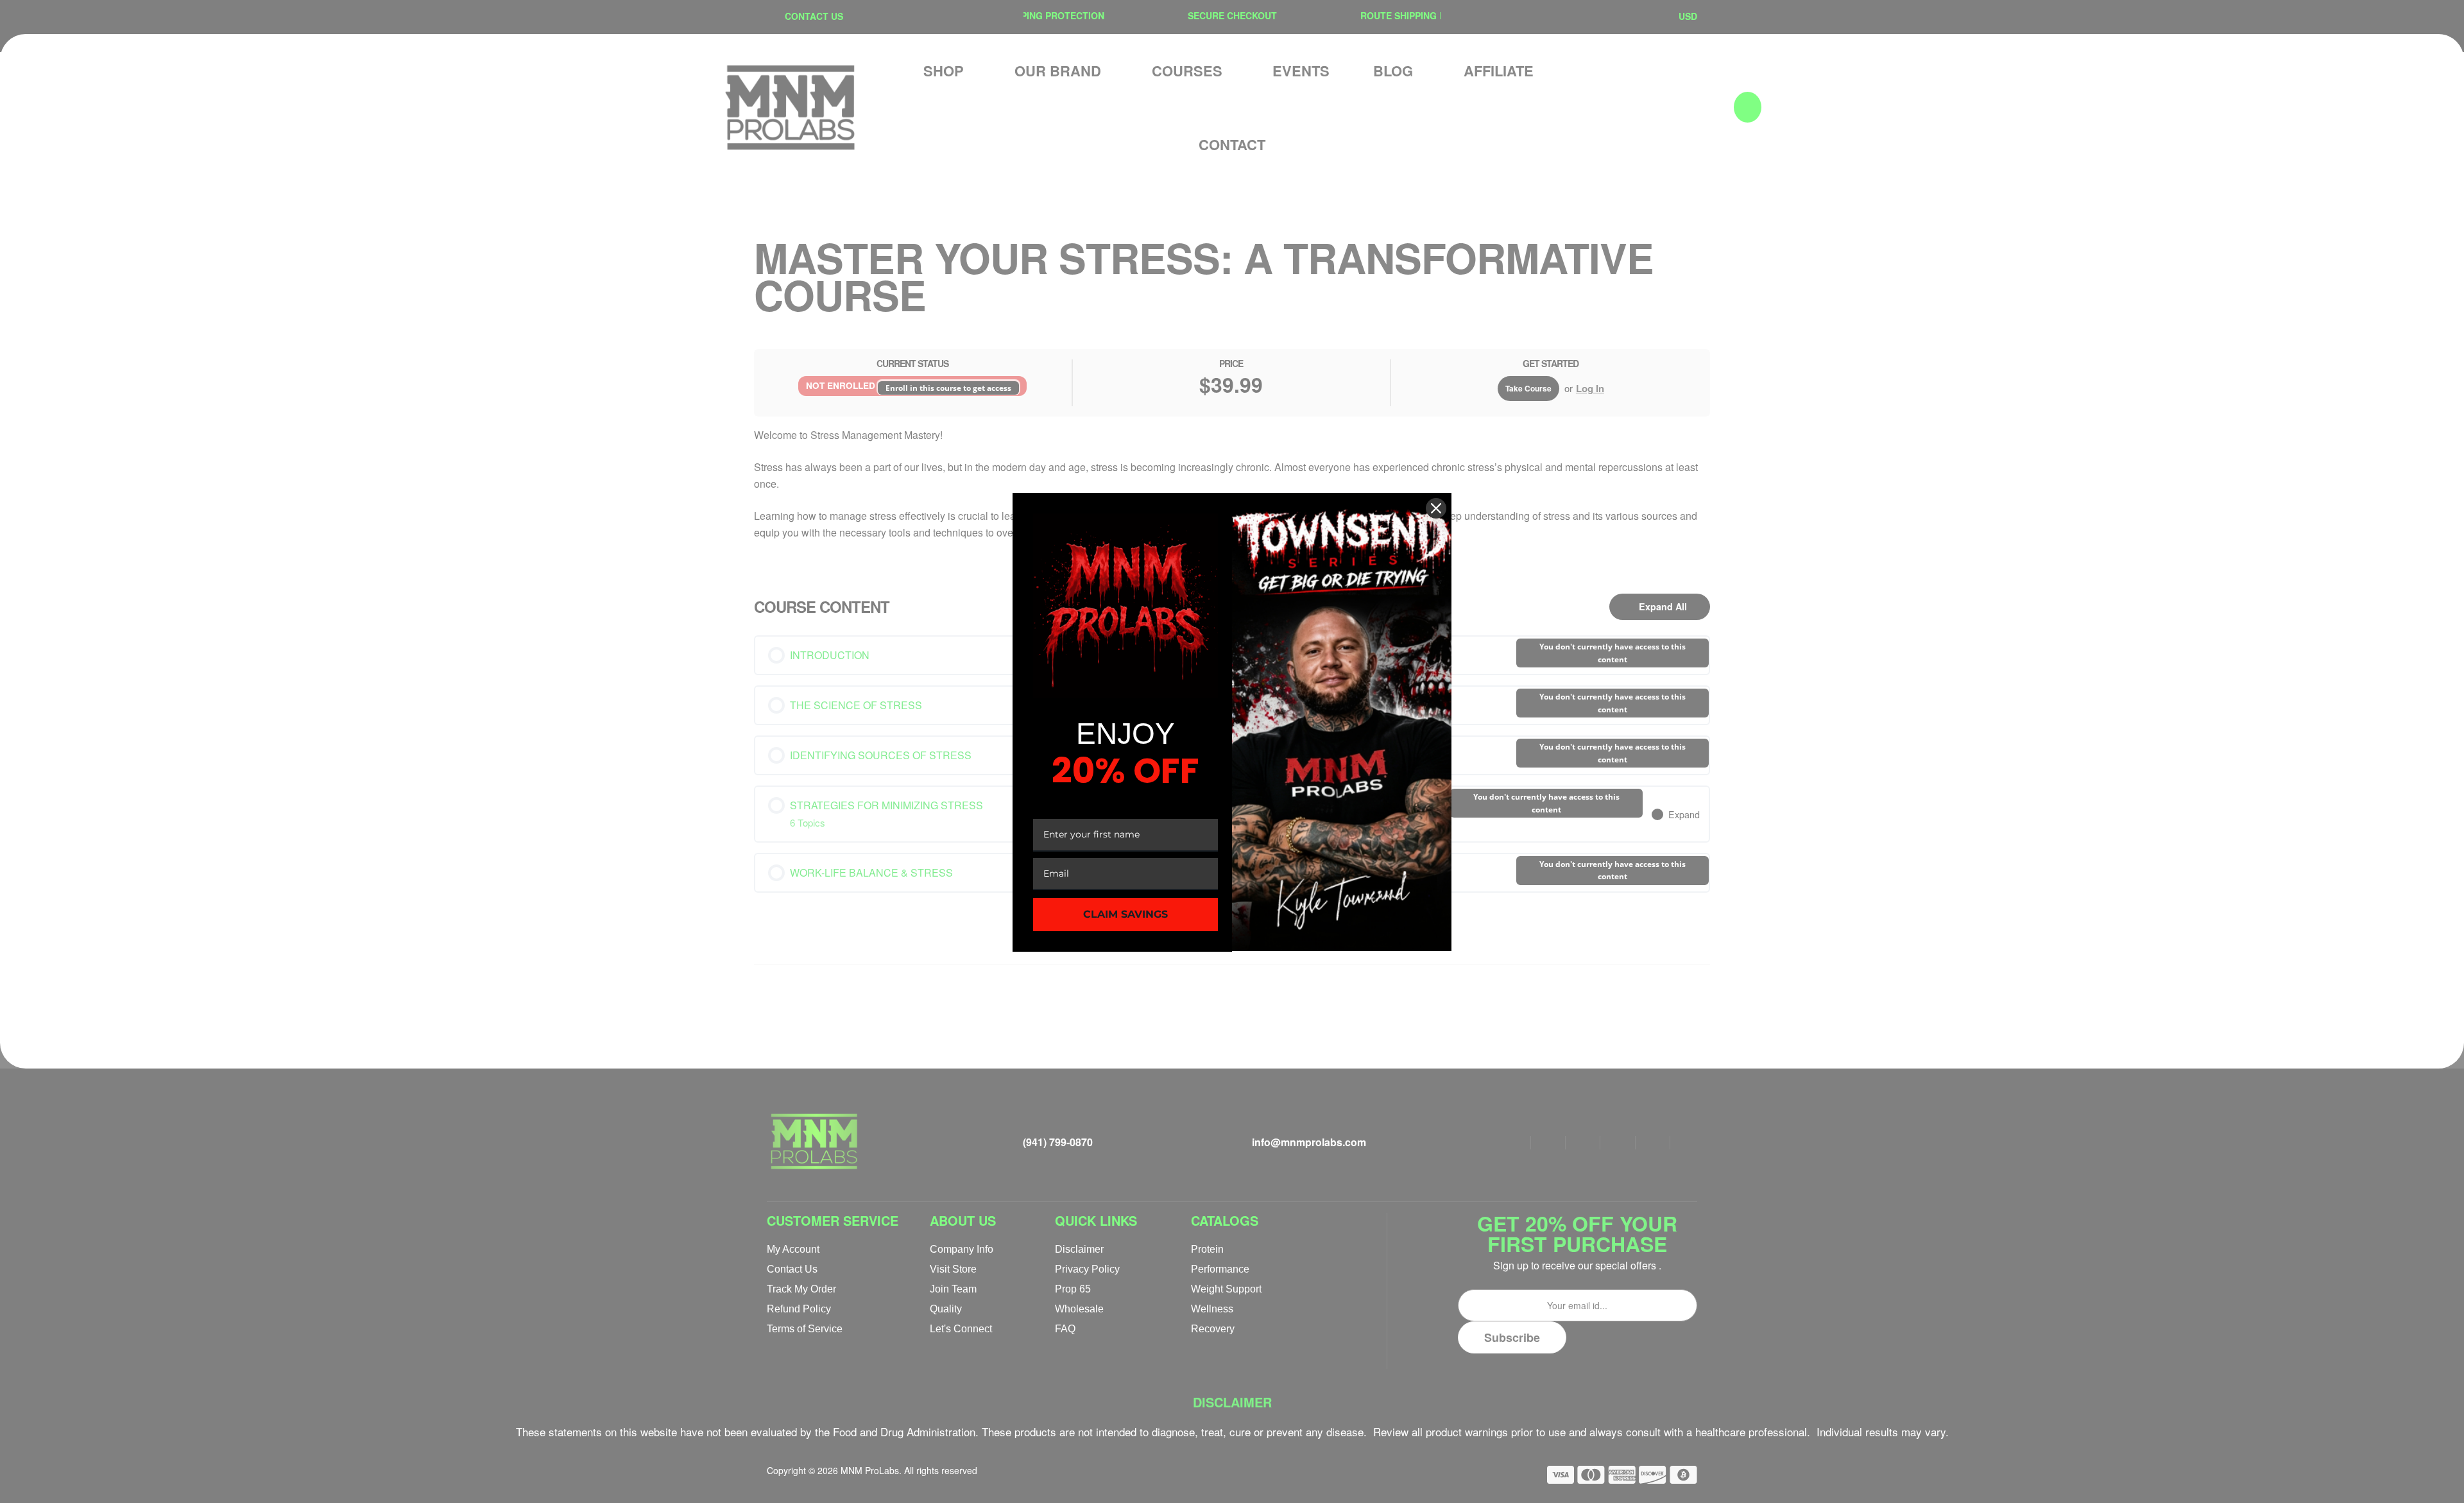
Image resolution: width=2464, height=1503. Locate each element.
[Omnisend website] (1232, 981)
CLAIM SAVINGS (1125, 914)
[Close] (1436, 508)
